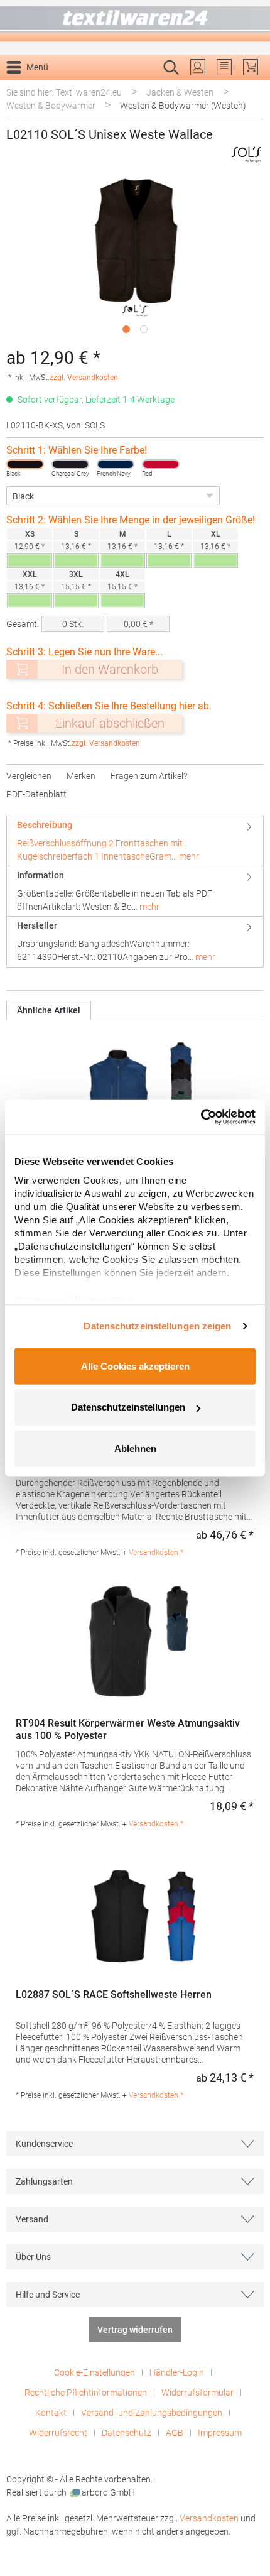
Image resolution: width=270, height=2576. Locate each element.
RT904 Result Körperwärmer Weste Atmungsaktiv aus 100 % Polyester (128, 1729)
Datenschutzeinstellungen (128, 1407)
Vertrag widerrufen (135, 2330)
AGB (175, 2433)
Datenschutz (127, 2433)
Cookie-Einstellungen (94, 2372)
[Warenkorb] (251, 67)
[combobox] (122, 87)
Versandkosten (209, 2518)
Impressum (220, 2433)
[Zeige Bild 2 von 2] (144, 329)
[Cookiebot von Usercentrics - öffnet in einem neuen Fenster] (201, 1117)
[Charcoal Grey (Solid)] (70, 464)
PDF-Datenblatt (36, 794)
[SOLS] (247, 154)
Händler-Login (177, 2372)
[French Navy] (116, 464)
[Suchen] (250, 87)
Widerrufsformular (197, 2393)
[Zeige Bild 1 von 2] (126, 329)
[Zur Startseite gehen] (135, 21)
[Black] (25, 464)
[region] (135, 259)
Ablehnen (135, 1448)
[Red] (161, 464)
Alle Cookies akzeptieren (135, 1366)
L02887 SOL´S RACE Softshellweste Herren (114, 1995)
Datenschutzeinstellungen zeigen (157, 1326)
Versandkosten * (156, 1553)
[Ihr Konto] (198, 67)
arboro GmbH (108, 2492)
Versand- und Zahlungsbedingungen (152, 2413)
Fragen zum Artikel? (149, 776)
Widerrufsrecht (58, 2433)
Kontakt (51, 2413)
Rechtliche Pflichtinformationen (86, 2393)
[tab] (135, 841)
